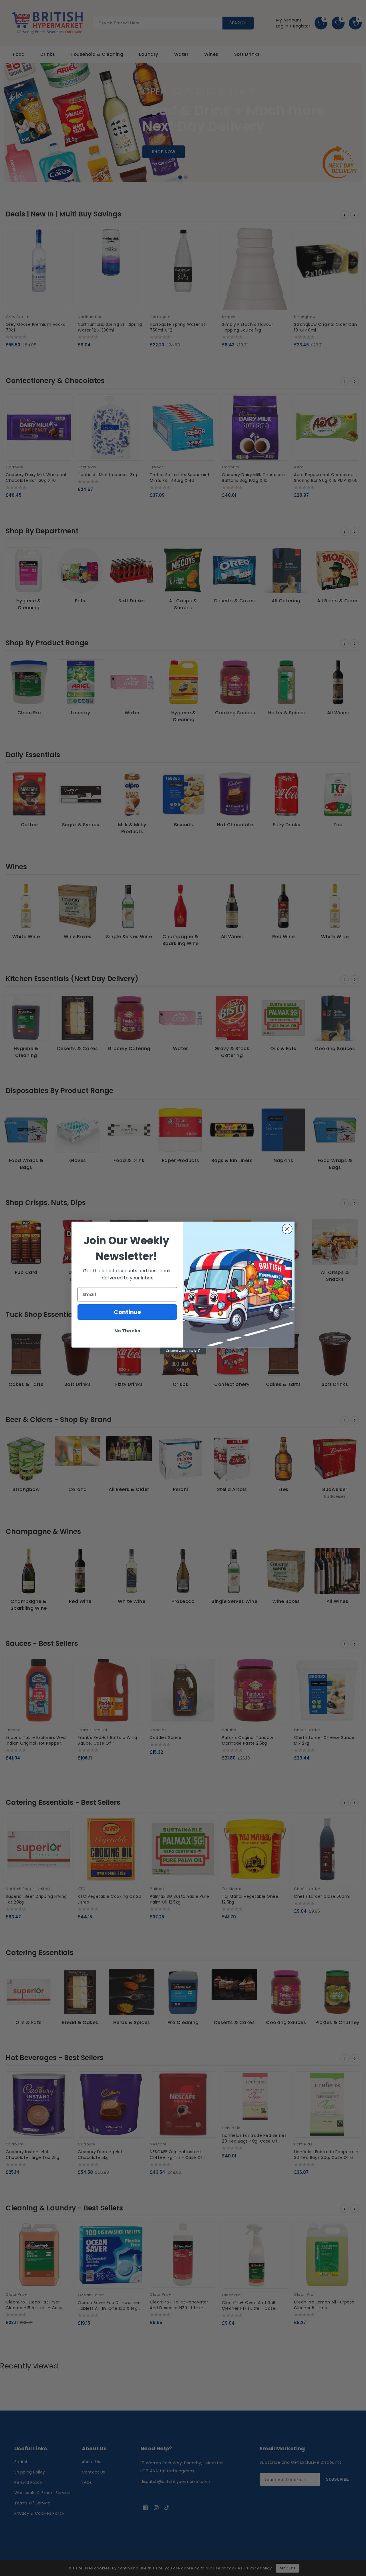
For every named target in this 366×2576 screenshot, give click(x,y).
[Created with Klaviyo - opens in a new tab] (183, 1351)
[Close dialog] (287, 1229)
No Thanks (127, 1331)
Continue (127, 1312)
